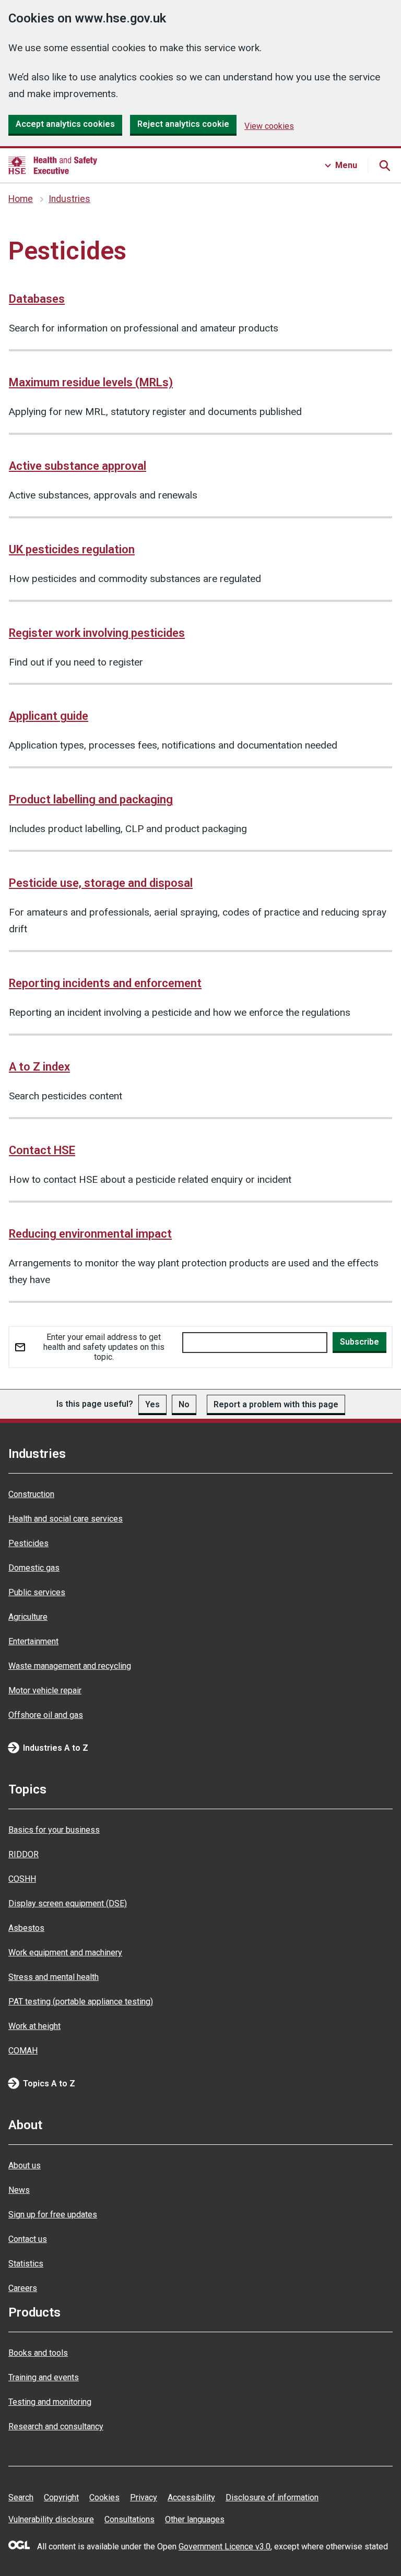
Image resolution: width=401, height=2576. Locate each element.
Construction (31, 1494)
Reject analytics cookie (183, 124)
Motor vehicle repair (45, 1690)
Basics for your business (54, 1830)
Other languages (195, 2519)
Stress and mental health (54, 1977)
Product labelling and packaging (91, 799)
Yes (152, 1404)
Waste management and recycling (70, 1666)
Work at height (34, 2026)
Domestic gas (34, 1568)
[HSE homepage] (53, 165)
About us (25, 2165)
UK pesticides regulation (72, 549)
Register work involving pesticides (97, 633)
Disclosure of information (272, 2497)
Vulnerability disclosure (51, 2519)
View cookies (269, 126)
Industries (69, 199)
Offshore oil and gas (46, 1715)
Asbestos (26, 1928)
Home (21, 199)
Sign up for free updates (53, 2215)
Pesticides (28, 1543)
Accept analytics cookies (65, 124)
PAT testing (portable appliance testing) (81, 2002)
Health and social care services (66, 1519)
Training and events (44, 2377)
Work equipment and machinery (65, 1952)
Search (21, 2497)
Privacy (144, 2497)
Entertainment (33, 1641)
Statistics (26, 2264)
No (184, 1404)
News (19, 2190)
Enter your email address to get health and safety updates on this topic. (104, 1347)
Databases (37, 299)
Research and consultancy (56, 2426)
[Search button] (384, 165)
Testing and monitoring (50, 2402)
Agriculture (28, 1617)
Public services (37, 1592)
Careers (23, 2288)
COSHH (22, 1879)
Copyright (61, 2497)
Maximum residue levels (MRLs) (91, 382)
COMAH (23, 2051)
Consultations (129, 2519)
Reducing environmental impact (90, 1234)
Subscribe (359, 1342)
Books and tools (38, 2353)
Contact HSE (42, 1150)
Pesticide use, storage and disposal (101, 883)
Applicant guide (49, 716)
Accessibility (191, 2497)
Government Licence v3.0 (225, 2547)
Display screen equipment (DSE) (68, 1903)
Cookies (104, 2497)
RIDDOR (23, 1854)
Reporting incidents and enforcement (105, 983)
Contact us (28, 2239)
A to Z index (39, 1067)
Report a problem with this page (276, 1404)
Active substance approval (78, 466)
